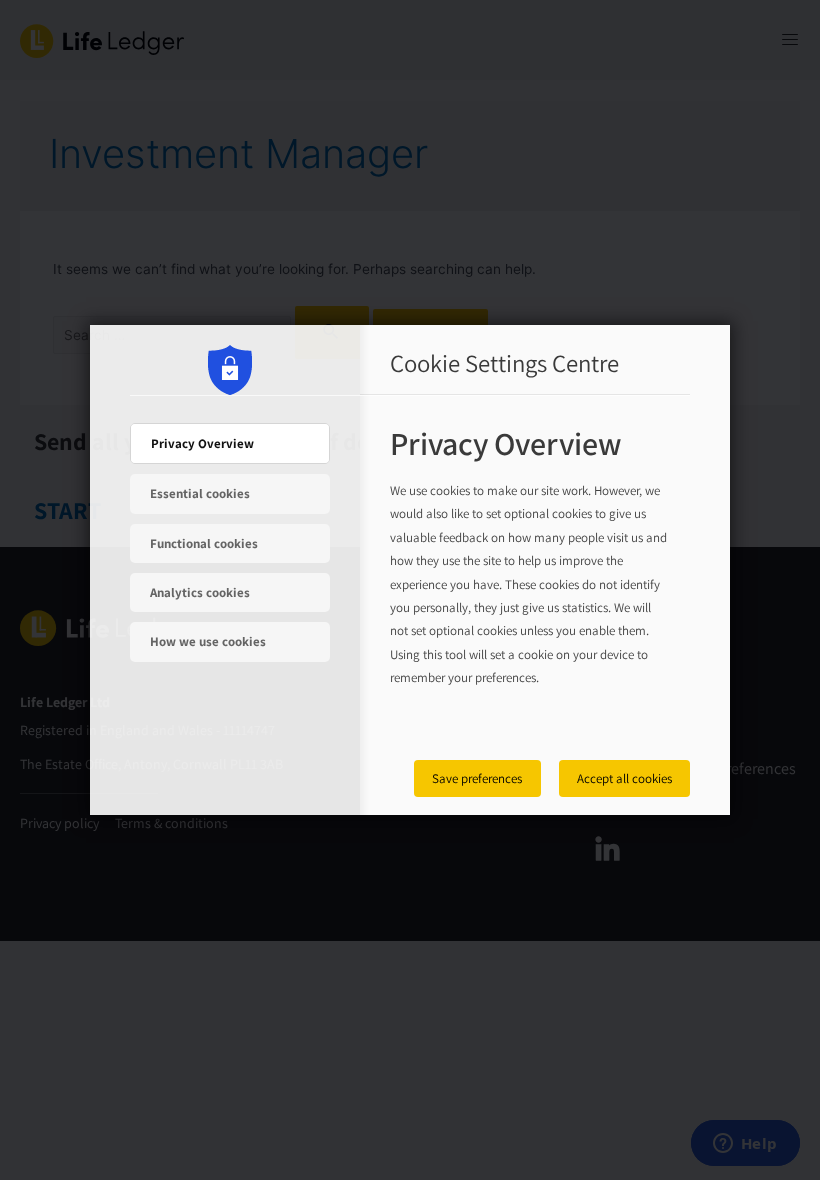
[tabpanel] (530, 579)
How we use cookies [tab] (208, 641)
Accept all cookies (624, 778)
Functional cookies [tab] (204, 543)
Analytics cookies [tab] (200, 592)
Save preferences (477, 778)
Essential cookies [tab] (200, 493)
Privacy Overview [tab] (202, 443)
